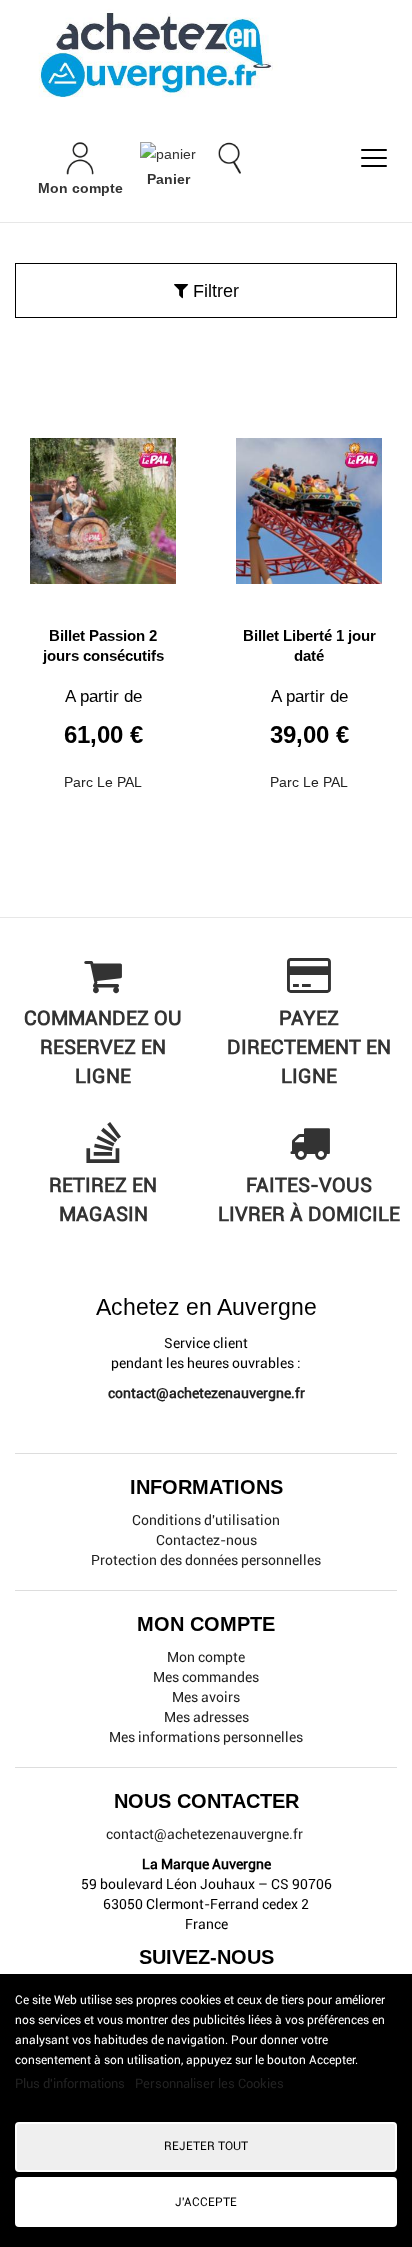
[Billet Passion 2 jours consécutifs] (103, 503)
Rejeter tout (206, 2146)
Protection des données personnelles (206, 1560)
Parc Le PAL (103, 782)
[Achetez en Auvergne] (155, 54)
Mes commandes (206, 1677)
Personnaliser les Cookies (209, 2083)
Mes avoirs (206, 1697)
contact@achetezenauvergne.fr (206, 1393)
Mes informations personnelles (206, 1737)
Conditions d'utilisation (206, 1520)
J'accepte (206, 2202)
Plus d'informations (71, 2083)
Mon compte (206, 1657)
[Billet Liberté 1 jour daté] (309, 503)
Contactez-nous (206, 1540)
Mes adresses (206, 1717)
